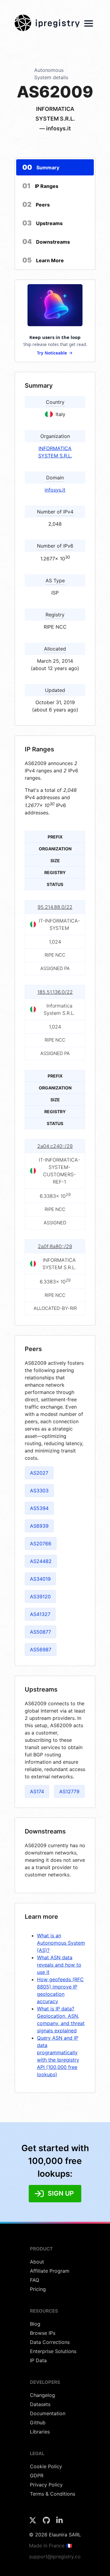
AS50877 (40, 1632)
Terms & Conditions (53, 2494)
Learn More (43, 260)
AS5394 (39, 1508)
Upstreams (42, 223)
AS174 (37, 1791)
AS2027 (39, 1473)
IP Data (38, 2360)
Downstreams (46, 242)
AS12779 (69, 1791)
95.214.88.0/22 (55, 907)
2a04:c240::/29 (55, 1146)
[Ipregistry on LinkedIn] (59, 2522)
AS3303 (39, 1491)
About (37, 2262)
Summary (41, 167)
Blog (35, 2324)
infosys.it (55, 490)
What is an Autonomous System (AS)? (61, 1943)
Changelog (42, 2395)
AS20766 (41, 1544)
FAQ (35, 2280)
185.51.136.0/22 (55, 992)
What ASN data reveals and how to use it (59, 1965)
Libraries (40, 2432)
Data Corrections (50, 2342)
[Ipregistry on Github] (47, 2522)
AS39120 (40, 1597)
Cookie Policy (46, 2466)
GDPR (37, 2475)
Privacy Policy (46, 2485)
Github (38, 2422)
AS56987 (41, 1650)
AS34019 (40, 1579)
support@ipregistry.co (55, 2557)
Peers (36, 204)
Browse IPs (43, 2333)
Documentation (48, 2413)
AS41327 (40, 1614)
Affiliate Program (50, 2271)
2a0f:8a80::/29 (55, 1247)
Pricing (38, 2289)
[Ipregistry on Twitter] (33, 2522)
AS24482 (41, 1561)
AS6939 (39, 1526)
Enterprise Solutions (53, 2351)
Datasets (40, 2404)
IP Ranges (40, 186)
